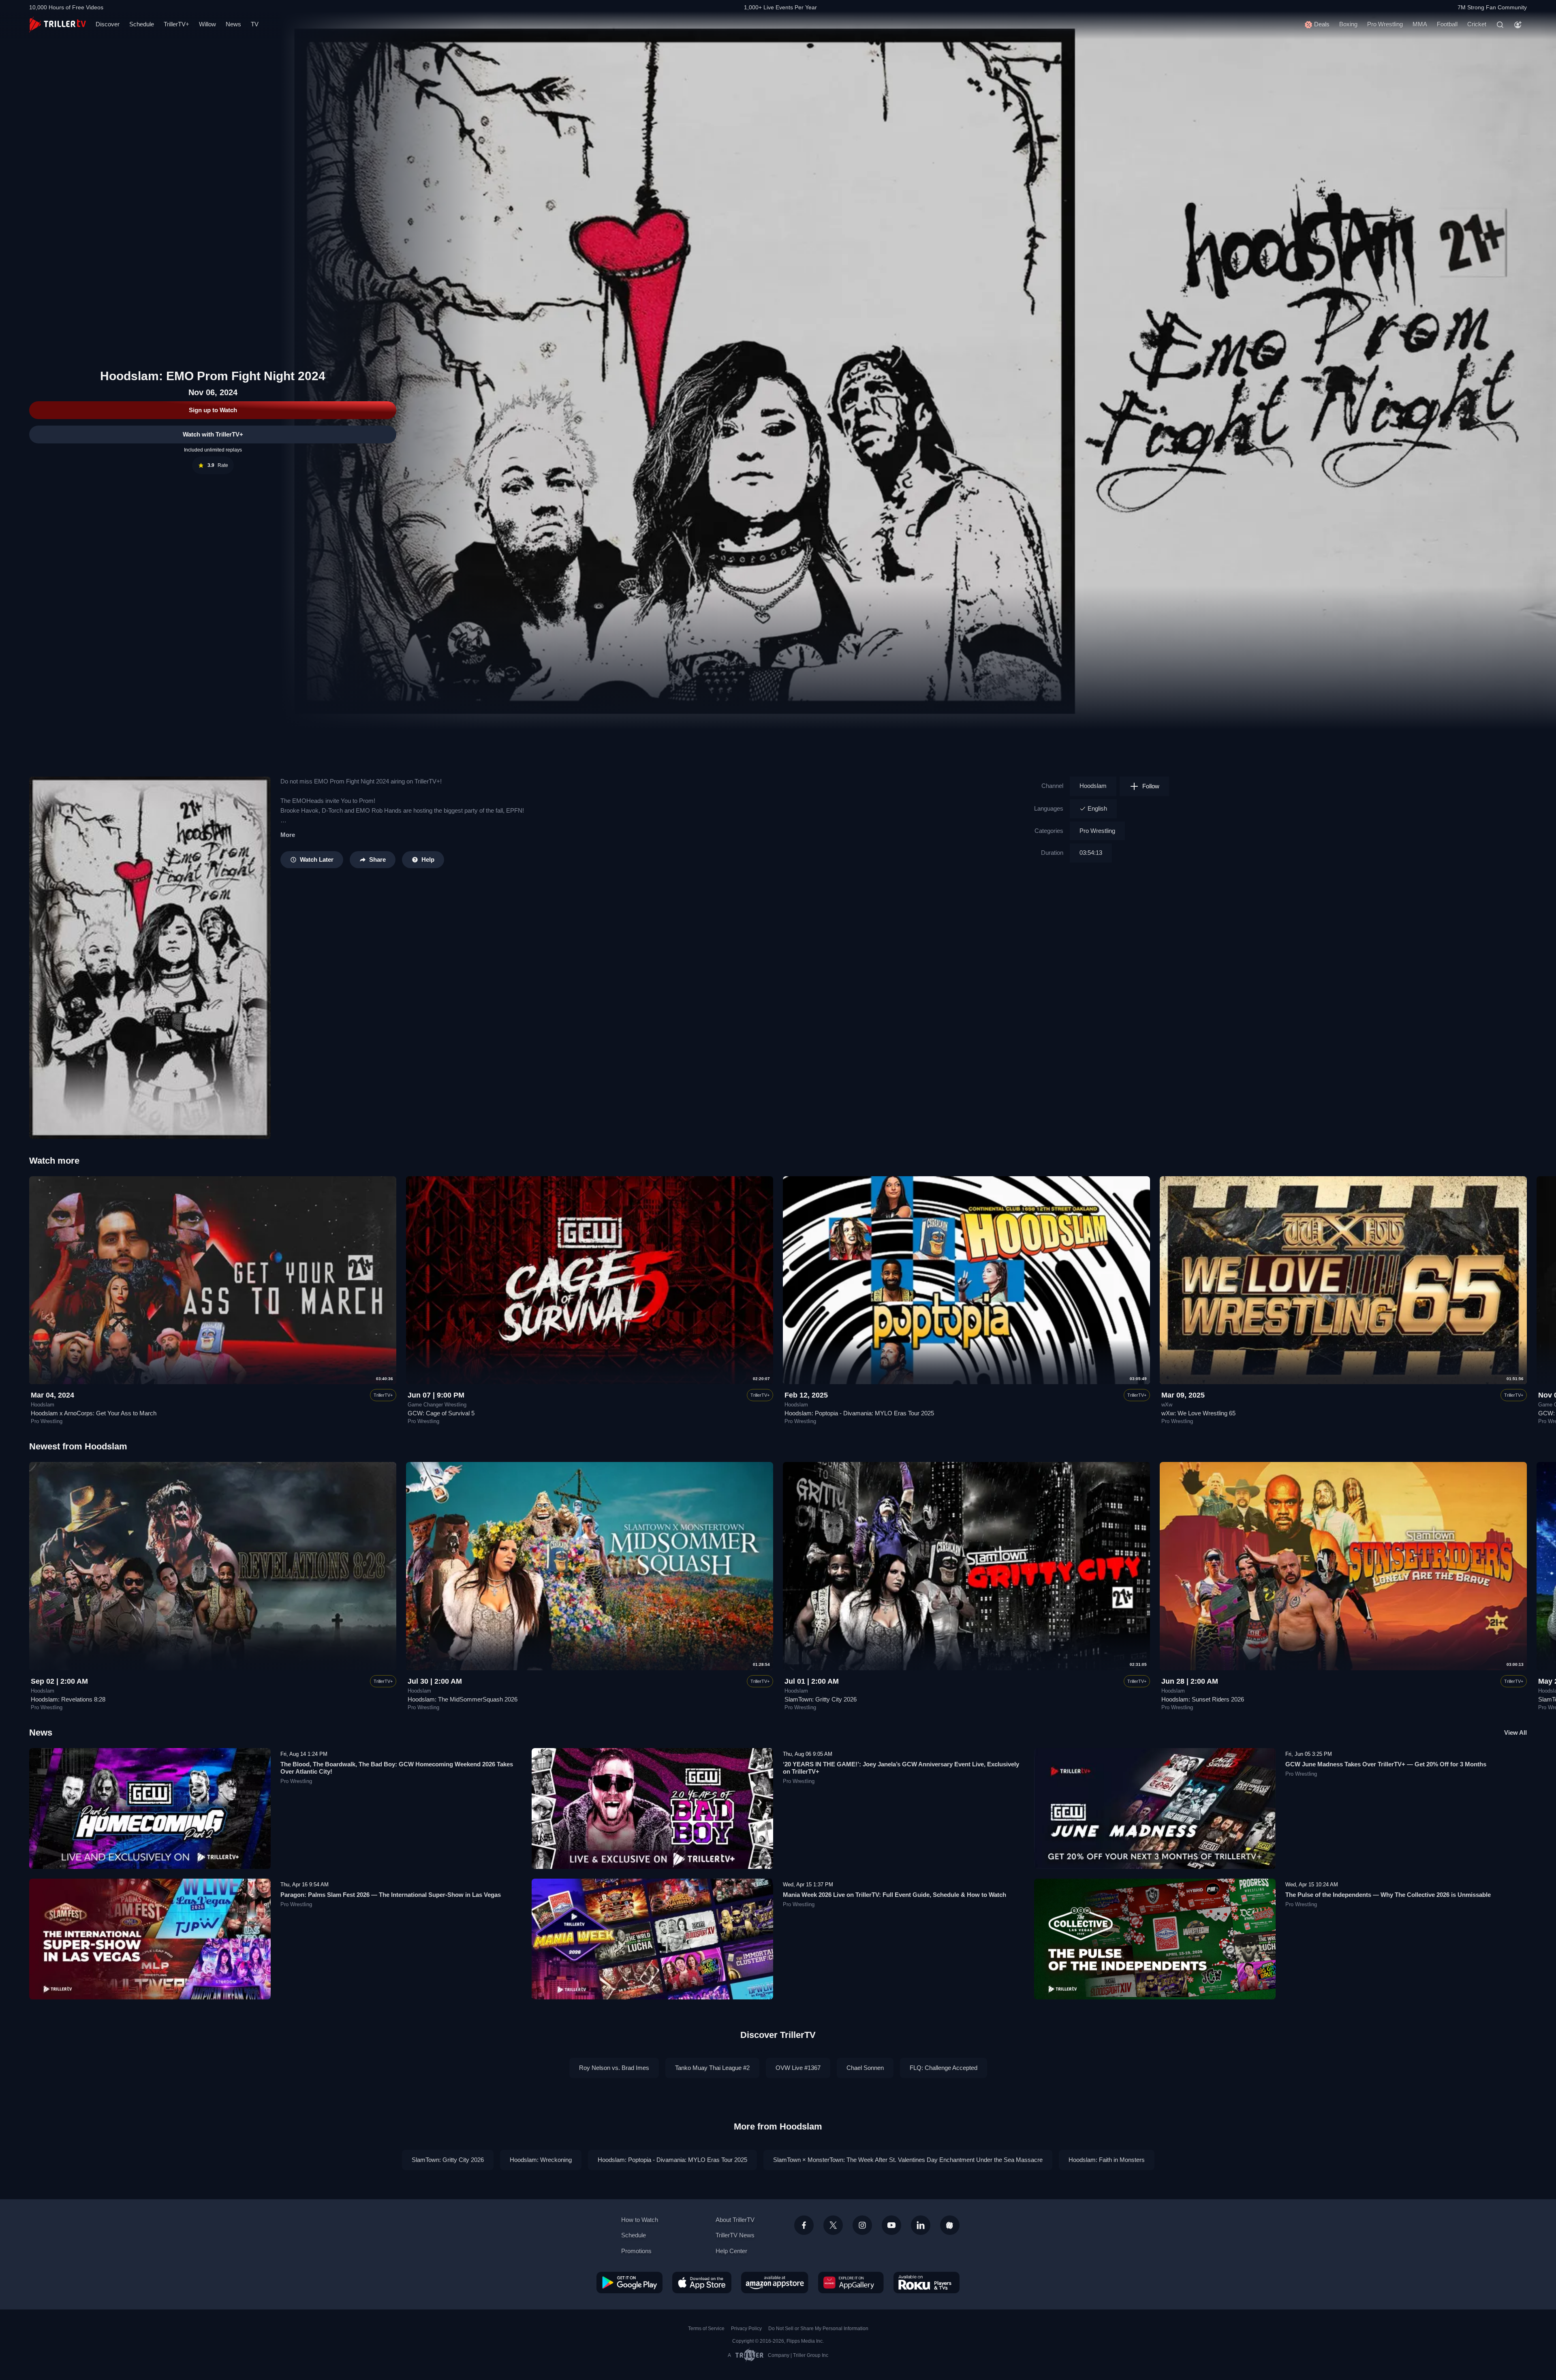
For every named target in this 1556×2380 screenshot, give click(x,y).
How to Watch (640, 2220)
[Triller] (950, 2225)
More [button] (288, 835)
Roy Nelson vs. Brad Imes (614, 2068)
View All (1515, 1733)
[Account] (1518, 25)
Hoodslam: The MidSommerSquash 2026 (463, 1699)
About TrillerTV (735, 2220)
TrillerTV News (735, 2235)
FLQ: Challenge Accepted (944, 2068)
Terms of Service (706, 2329)
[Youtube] (891, 2225)
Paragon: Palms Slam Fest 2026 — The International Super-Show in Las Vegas (391, 1895)
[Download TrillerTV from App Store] (702, 2282)
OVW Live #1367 (798, 2068)
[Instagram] (862, 2225)
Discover (108, 24)
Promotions (636, 2251)
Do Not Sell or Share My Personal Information (818, 2329)
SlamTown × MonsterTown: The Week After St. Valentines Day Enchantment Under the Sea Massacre (908, 2160)
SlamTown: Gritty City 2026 (821, 1699)
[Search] (1500, 25)
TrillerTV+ (176, 24)
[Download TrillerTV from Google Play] (629, 2282)
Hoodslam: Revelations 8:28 (68, 1699)
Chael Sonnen (865, 2068)
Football (1447, 24)
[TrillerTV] (58, 25)
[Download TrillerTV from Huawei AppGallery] (851, 2282)
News (233, 24)
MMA (1420, 24)
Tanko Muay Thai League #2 (712, 2068)
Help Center (731, 2251)
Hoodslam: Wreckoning (541, 2160)
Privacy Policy (746, 2329)
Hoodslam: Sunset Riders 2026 (1203, 1699)
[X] (833, 2225)
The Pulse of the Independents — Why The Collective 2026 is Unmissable (1388, 1895)
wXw (1167, 1405)
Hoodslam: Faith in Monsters (1107, 2160)
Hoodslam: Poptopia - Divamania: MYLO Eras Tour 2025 (859, 1413)
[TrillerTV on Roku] (927, 2282)
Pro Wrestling (1385, 24)
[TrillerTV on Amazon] (775, 2282)
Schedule (142, 24)
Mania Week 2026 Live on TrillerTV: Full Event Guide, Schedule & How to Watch (894, 1895)
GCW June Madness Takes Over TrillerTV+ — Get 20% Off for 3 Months (1386, 1764)
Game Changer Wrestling (437, 1405)
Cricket (1477, 24)
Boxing (1348, 24)
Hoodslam (1093, 786)
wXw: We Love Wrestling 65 (1198, 1413)
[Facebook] (804, 2225)
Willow (207, 24)
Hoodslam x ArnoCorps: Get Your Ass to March (94, 1413)
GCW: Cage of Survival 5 (441, 1413)
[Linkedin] (921, 2225)
